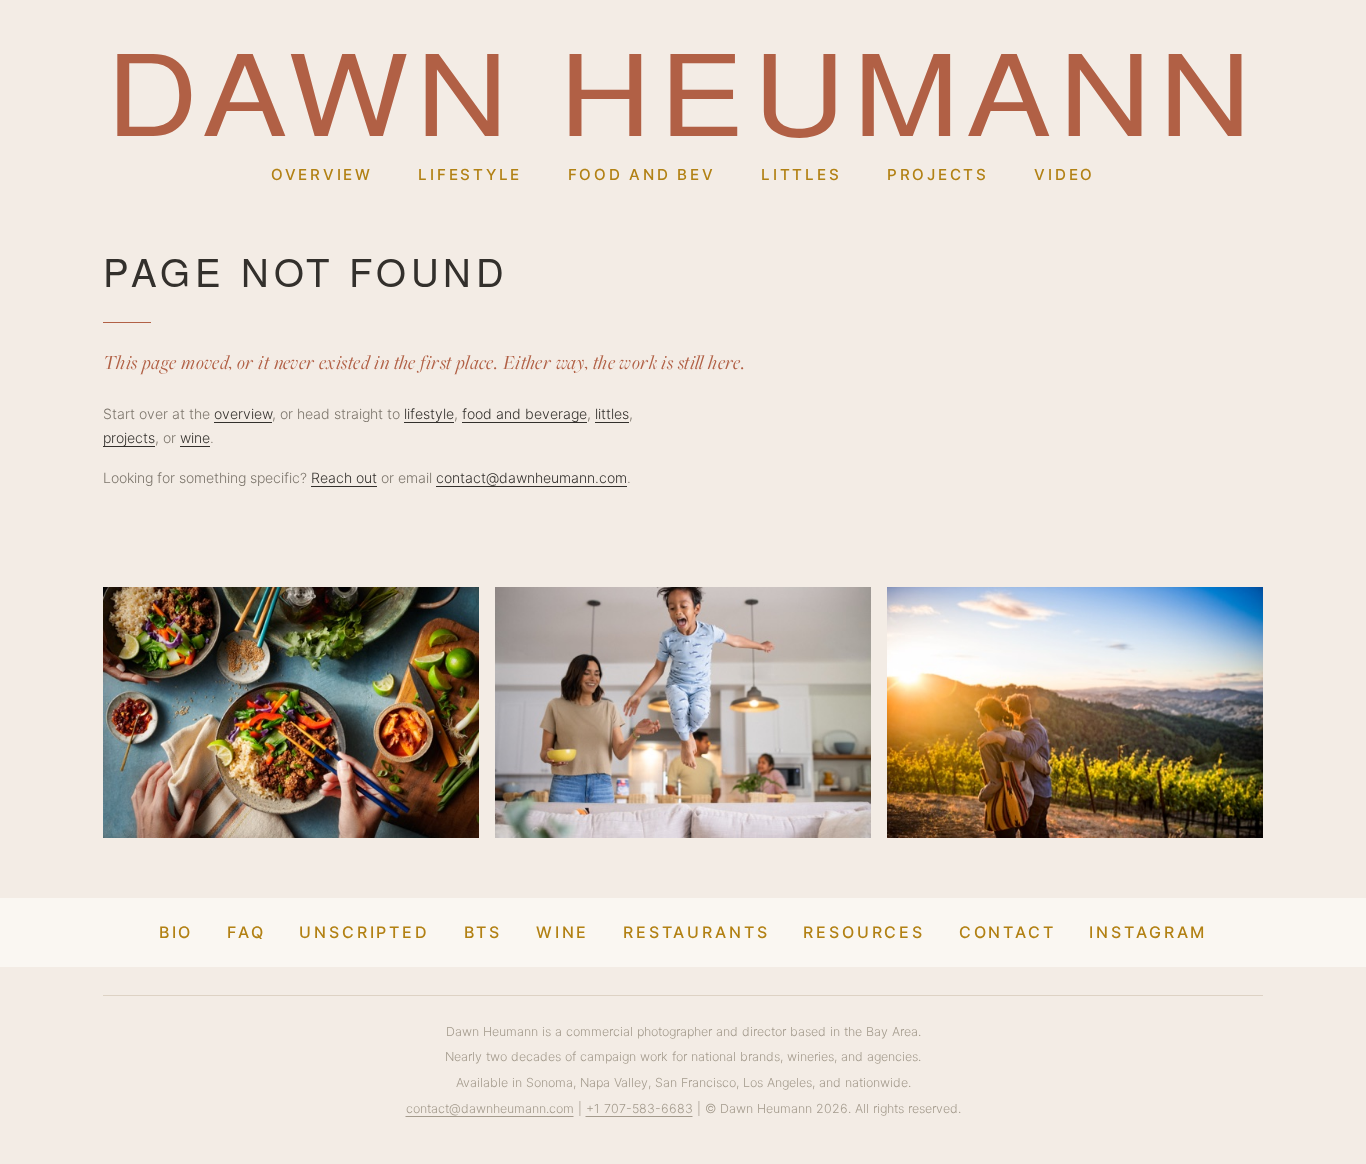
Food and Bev (642, 174)
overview (243, 413)
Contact (1007, 932)
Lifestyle (470, 174)
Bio (176, 932)
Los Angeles (777, 1082)
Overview (322, 174)
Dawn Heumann (682, 88)
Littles (801, 174)
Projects (938, 174)
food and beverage (524, 413)
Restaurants (696, 932)
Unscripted (364, 932)
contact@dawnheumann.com (531, 477)
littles (612, 413)
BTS (483, 932)
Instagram (1148, 932)
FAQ (246, 932)
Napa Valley (614, 1082)
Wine (563, 932)
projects (129, 437)
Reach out (344, 477)
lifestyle (429, 413)
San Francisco (695, 1082)
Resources (864, 932)
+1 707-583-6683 (639, 1108)
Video (1064, 174)
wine (195, 437)
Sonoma (549, 1082)
